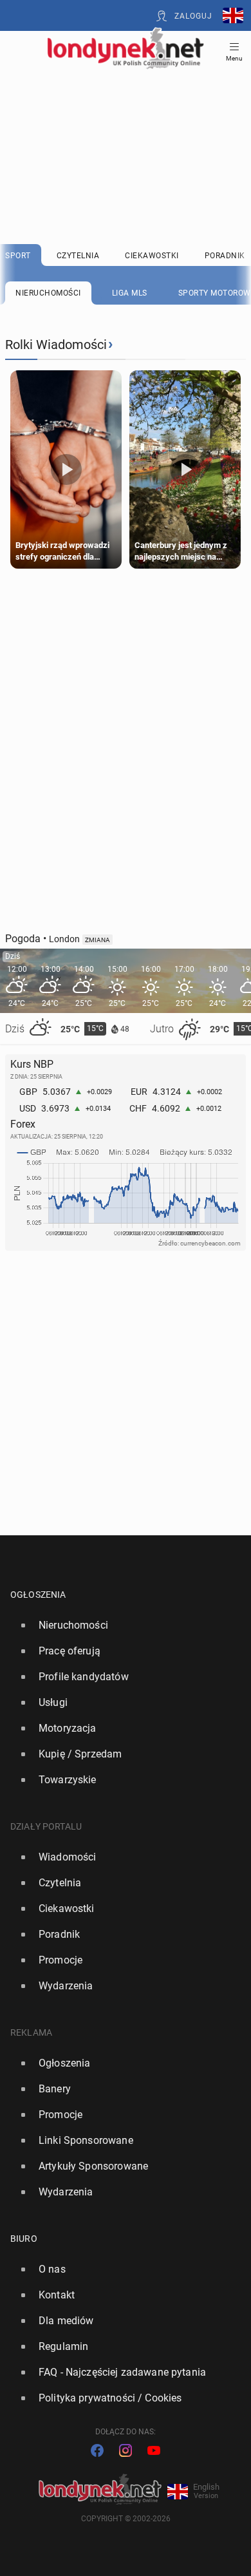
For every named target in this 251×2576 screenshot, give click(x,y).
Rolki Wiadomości (56, 345)
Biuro (24, 2239)
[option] (120, 1625)
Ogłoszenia (38, 1595)
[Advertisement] (126, 124)
